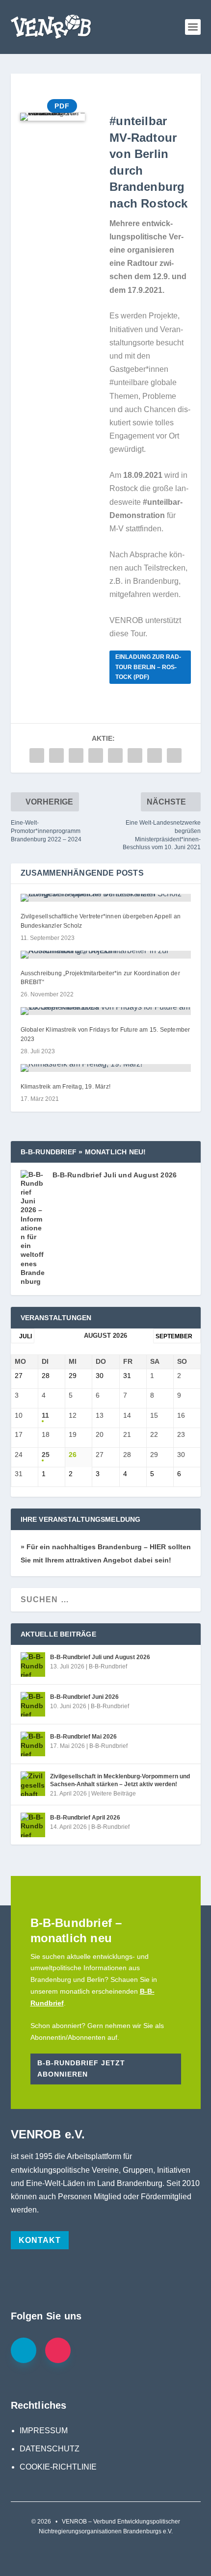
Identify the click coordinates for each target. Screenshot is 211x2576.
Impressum (44, 2431)
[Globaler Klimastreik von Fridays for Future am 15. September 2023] (106, 1011)
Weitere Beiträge (114, 1794)
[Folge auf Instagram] (58, 2350)
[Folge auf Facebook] (24, 2350)
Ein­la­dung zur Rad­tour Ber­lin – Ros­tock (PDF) (148, 667)
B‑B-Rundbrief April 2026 (85, 1818)
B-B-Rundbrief (108, 1666)
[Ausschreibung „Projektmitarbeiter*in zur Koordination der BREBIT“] (106, 955)
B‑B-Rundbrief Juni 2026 (84, 1697)
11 (45, 1415)
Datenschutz (50, 2449)
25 (46, 1455)
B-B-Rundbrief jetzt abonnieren (81, 2069)
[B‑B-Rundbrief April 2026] (33, 1825)
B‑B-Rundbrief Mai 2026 (83, 1737)
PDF (62, 106)
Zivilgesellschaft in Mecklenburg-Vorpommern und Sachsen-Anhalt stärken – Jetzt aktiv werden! (120, 1780)
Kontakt (40, 2240)
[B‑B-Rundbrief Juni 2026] (33, 1704)
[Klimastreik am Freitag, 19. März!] (106, 1068)
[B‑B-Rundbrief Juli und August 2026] (33, 1665)
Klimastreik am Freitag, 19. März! (66, 1087)
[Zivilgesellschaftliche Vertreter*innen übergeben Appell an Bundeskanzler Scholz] (106, 898)
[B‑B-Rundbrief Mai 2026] (33, 1744)
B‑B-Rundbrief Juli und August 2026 (115, 1175)
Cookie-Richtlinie (58, 2467)
